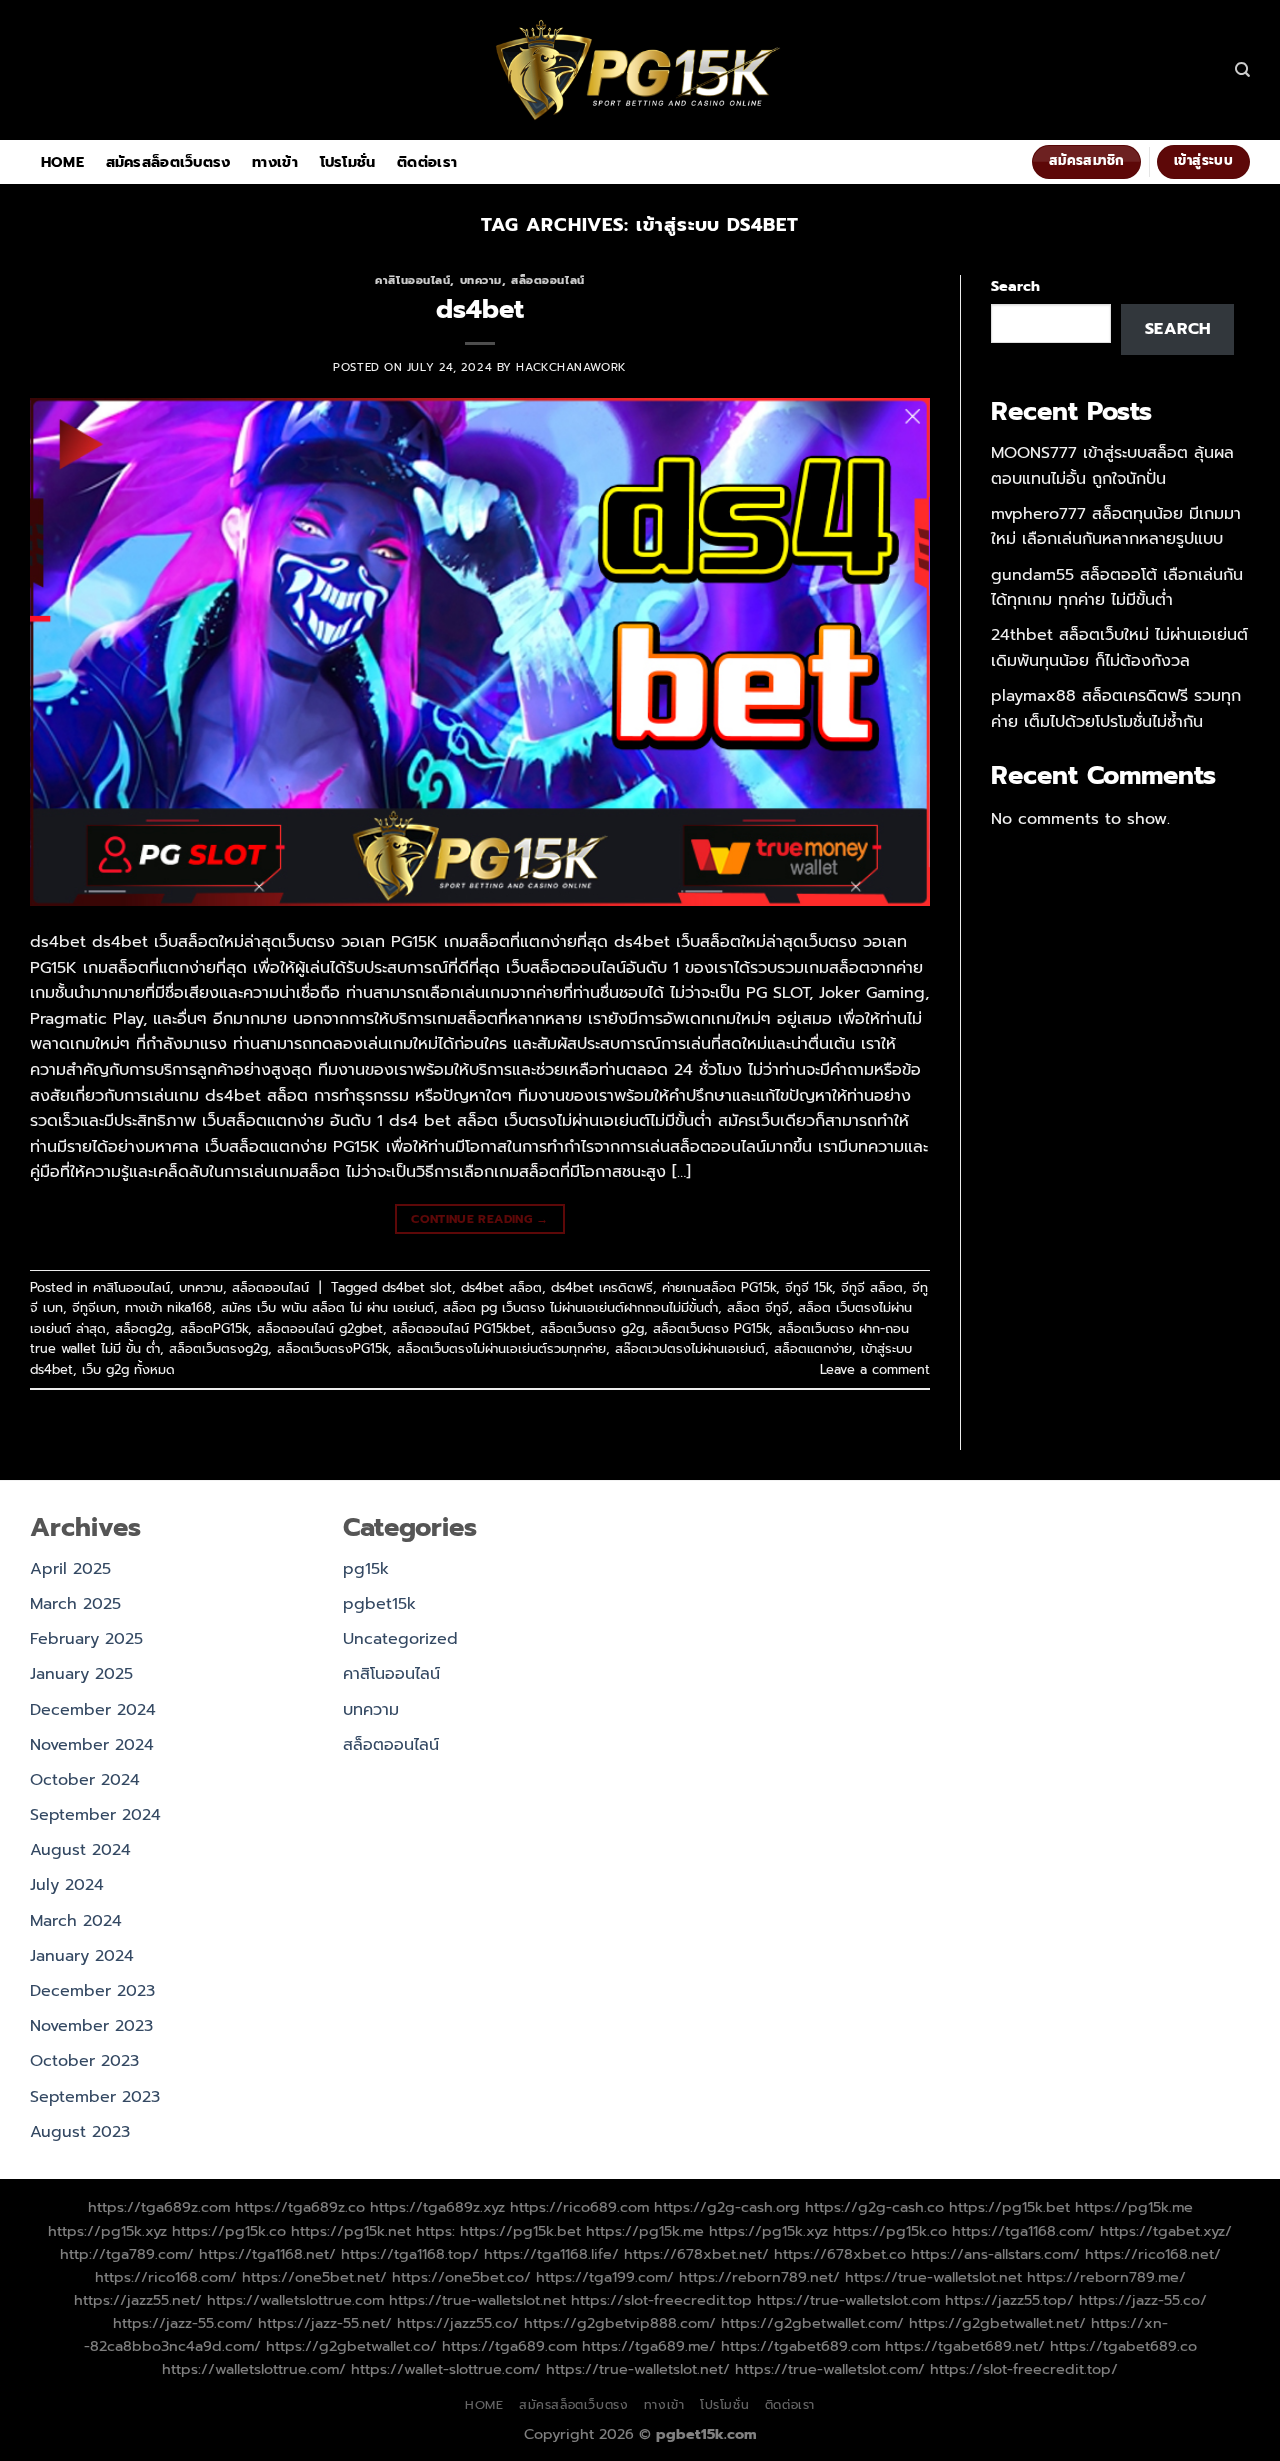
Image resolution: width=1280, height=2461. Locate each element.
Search (1015, 286)
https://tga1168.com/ (1023, 2231)
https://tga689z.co (300, 2207)
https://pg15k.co (229, 2231)
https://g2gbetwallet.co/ (351, 2346)
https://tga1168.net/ (267, 2254)
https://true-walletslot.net (933, 2277)
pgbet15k (379, 1604)
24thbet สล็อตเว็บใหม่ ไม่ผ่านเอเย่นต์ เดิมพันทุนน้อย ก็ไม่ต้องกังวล (1119, 648)
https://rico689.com (579, 2207)
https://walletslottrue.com (295, 2300)
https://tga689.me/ (649, 2346)
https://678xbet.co (840, 2254)
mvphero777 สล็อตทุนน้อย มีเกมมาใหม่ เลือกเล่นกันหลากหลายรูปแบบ (1116, 527)
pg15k (366, 1569)
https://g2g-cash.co (874, 2207)
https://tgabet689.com (800, 2346)
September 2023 (95, 2097)
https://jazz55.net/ (138, 2300)
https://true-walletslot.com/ (830, 2369)
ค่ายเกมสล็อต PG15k (719, 1287)
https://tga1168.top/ (410, 2254)
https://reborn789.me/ (1106, 2277)
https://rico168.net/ (1153, 2254)
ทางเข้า (275, 162)
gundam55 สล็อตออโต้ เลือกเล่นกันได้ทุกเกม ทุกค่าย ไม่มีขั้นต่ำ (1117, 588)
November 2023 (91, 2026)
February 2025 (86, 1639)
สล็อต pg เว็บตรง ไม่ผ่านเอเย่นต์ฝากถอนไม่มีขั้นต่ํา (580, 1307)
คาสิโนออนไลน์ (412, 280)
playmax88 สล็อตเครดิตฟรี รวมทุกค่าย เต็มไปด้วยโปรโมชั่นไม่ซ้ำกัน (1116, 709)
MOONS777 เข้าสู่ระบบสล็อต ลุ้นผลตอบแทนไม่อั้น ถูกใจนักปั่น (1112, 466)
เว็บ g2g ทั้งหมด (128, 1369)
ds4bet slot (417, 1287)
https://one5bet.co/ (461, 2277)
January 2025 (81, 1674)
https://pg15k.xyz (107, 2231)
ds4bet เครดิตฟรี (602, 1287)
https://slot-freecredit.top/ (1024, 2369)
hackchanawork (571, 367)
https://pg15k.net (351, 2231)
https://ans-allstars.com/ (995, 2254)
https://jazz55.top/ (1009, 2300)
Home (62, 162)
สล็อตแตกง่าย (813, 1348)
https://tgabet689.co (1123, 2346)
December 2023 (92, 1991)
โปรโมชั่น (348, 162)
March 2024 (76, 1921)
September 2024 (95, 1815)
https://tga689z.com (159, 2207)
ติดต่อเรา (427, 162)
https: (435, 2231)
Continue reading (480, 1219)
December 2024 (93, 1710)
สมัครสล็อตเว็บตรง (168, 162)
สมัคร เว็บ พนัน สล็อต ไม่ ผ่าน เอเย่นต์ (327, 1307)
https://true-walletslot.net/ (638, 2369)
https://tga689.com (509, 2346)
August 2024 (80, 1850)
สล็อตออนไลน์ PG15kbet (461, 1328)
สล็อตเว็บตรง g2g (592, 1328)
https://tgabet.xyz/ (1166, 2231)
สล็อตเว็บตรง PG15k (711, 1328)
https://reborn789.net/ (759, 2277)
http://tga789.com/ (127, 2254)
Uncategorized (400, 1639)
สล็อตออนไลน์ (548, 280)
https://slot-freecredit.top (661, 2300)
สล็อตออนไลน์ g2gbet (320, 1328)
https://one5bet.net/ (314, 2277)
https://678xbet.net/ (696, 2254)
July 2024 (67, 1885)
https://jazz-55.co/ (1143, 2300)
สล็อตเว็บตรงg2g (218, 1348)
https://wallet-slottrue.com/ (446, 2369)
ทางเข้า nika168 (168, 1307)
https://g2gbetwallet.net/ (997, 2323)
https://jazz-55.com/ (183, 2323)
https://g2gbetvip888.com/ (620, 2323)
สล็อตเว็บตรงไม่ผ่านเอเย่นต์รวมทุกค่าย (501, 1348)
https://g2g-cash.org (727, 2207)
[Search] (1242, 70)
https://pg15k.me (1134, 2207)
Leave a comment (875, 1369)
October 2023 (84, 2061)
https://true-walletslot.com (848, 2300)
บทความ (481, 280)
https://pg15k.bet (1009, 2207)
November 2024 (92, 1745)
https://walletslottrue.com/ (254, 2369)
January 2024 (82, 1956)
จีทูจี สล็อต (872, 1287)
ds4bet (480, 309)
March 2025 (75, 1604)
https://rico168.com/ (166, 2277)
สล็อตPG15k (214, 1328)
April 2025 (70, 1569)
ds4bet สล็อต (501, 1287)
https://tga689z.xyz (437, 2207)
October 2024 (85, 1780)
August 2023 (80, 2132)
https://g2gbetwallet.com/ (812, 2323)
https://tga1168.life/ (551, 2254)
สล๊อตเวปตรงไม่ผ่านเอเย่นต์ (690, 1348)
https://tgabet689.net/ (965, 2346)
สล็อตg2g (143, 1328)
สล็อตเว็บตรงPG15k (332, 1348)
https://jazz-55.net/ (325, 2323)
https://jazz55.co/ (458, 2323)
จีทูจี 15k (808, 1287)
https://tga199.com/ (605, 2277)
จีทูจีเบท (94, 1307)
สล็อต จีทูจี (758, 1307)
